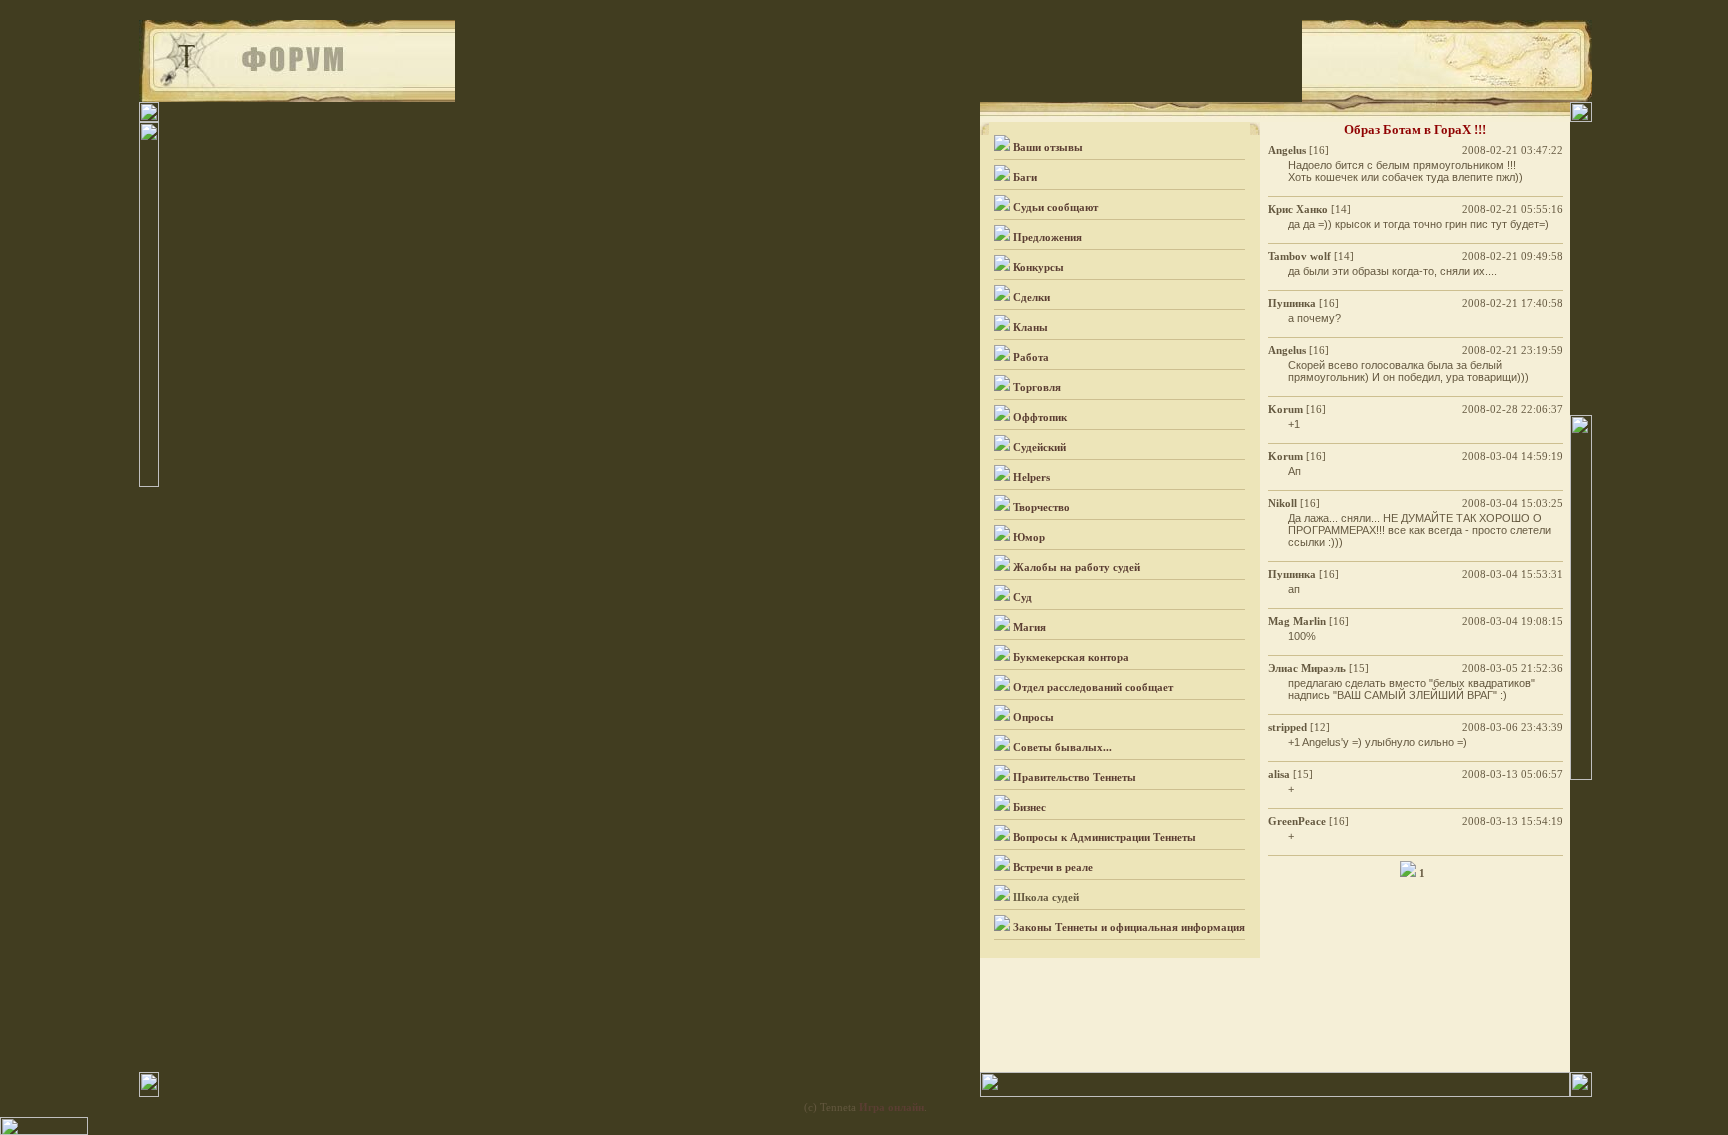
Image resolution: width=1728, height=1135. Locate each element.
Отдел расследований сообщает (1093, 687)
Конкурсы (1038, 267)
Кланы (1030, 327)
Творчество (1041, 507)
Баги (1025, 177)
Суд (1022, 597)
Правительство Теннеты (1074, 777)
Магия (1029, 627)
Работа (1031, 357)
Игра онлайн (891, 1107)
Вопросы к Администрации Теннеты (1104, 837)
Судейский (1039, 447)
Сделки (1031, 297)
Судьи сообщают (1055, 207)
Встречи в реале (1053, 867)
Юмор (1029, 537)
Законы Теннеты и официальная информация (1129, 927)
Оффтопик (1040, 417)
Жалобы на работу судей (1076, 567)
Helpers (1031, 477)
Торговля (1037, 387)
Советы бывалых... (1062, 747)
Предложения (1047, 237)
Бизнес (1029, 807)
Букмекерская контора (1071, 657)
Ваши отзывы (1048, 147)
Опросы (1033, 717)
